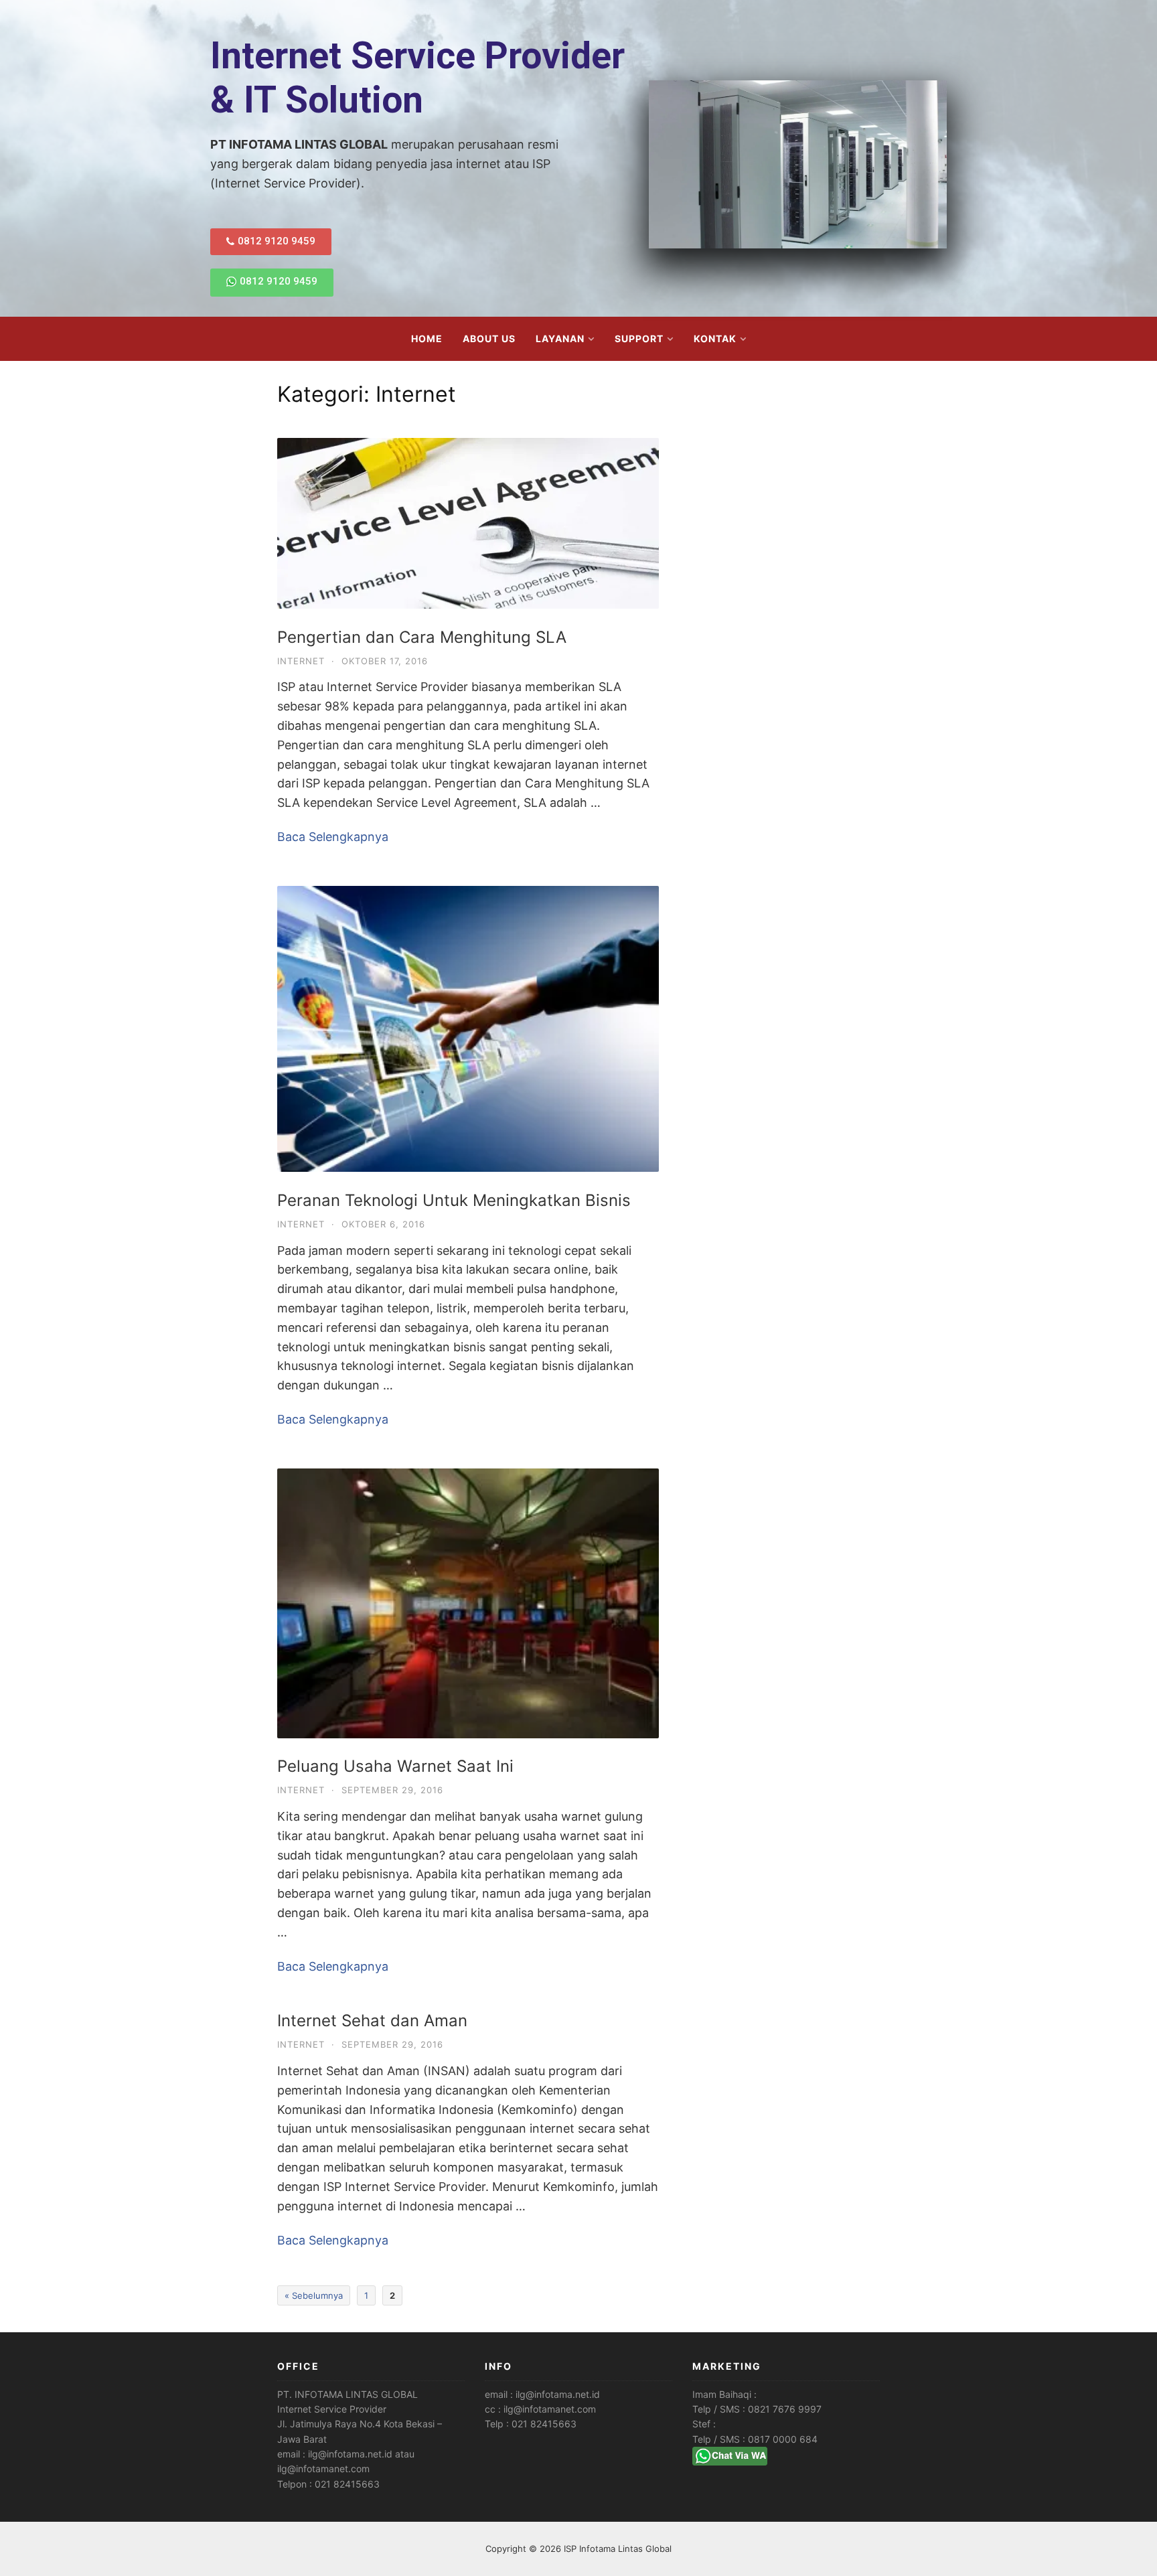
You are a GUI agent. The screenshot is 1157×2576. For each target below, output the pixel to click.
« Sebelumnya (314, 2295)
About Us (489, 338)
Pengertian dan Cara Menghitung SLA (422, 637)
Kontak (715, 338)
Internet (301, 661)
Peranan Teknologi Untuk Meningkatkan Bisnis (454, 1200)
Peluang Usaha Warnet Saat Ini (395, 1766)
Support (639, 338)
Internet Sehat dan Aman (372, 2021)
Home (427, 338)
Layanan (560, 338)
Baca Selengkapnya (333, 837)
